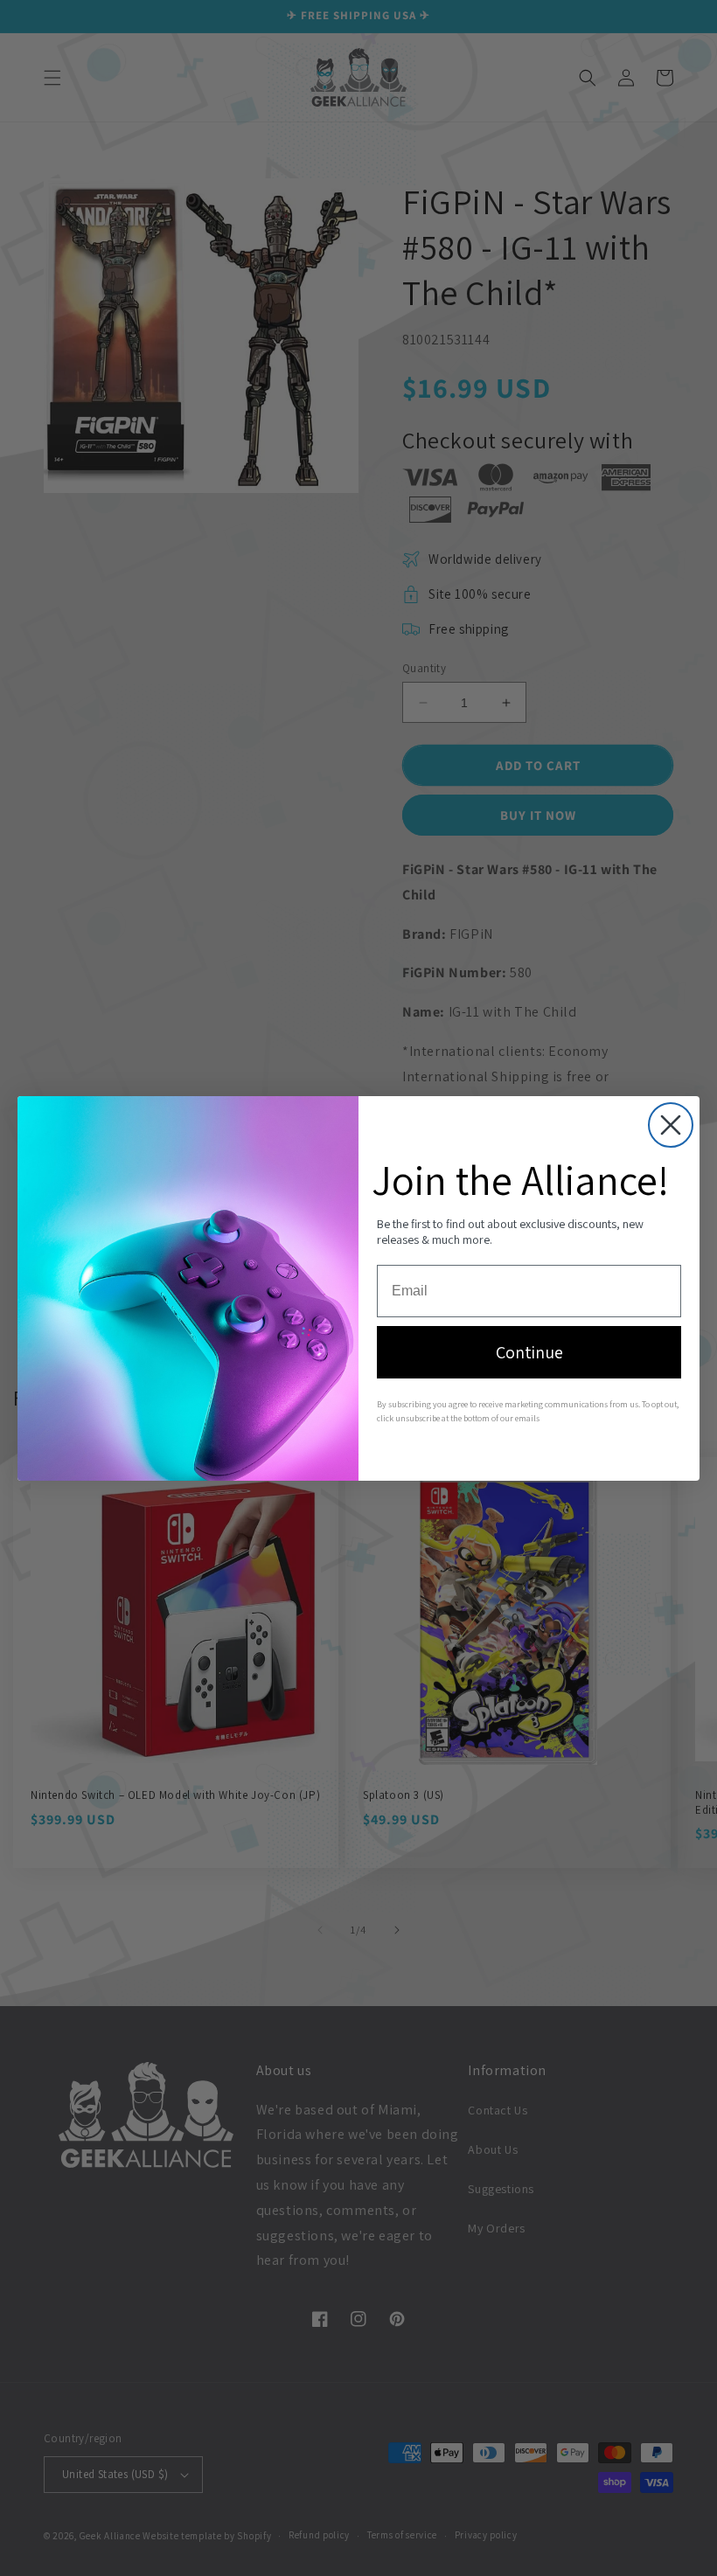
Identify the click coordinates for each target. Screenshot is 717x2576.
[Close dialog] (671, 1125)
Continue (529, 1352)
